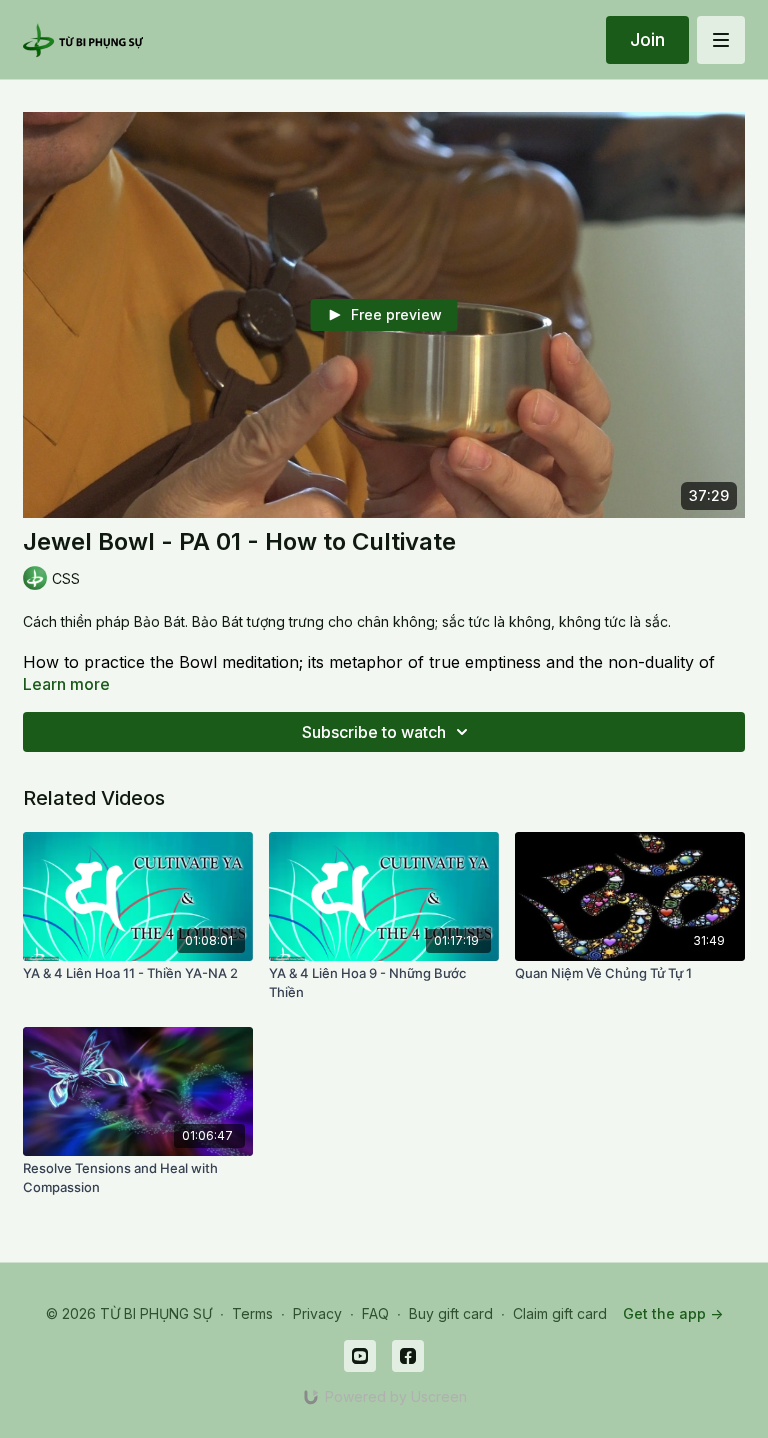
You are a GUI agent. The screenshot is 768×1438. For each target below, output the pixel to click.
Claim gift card (560, 1313)
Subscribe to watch (374, 732)
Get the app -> (673, 1313)
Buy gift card (451, 1313)
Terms (252, 1313)
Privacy (317, 1313)
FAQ (375, 1313)
